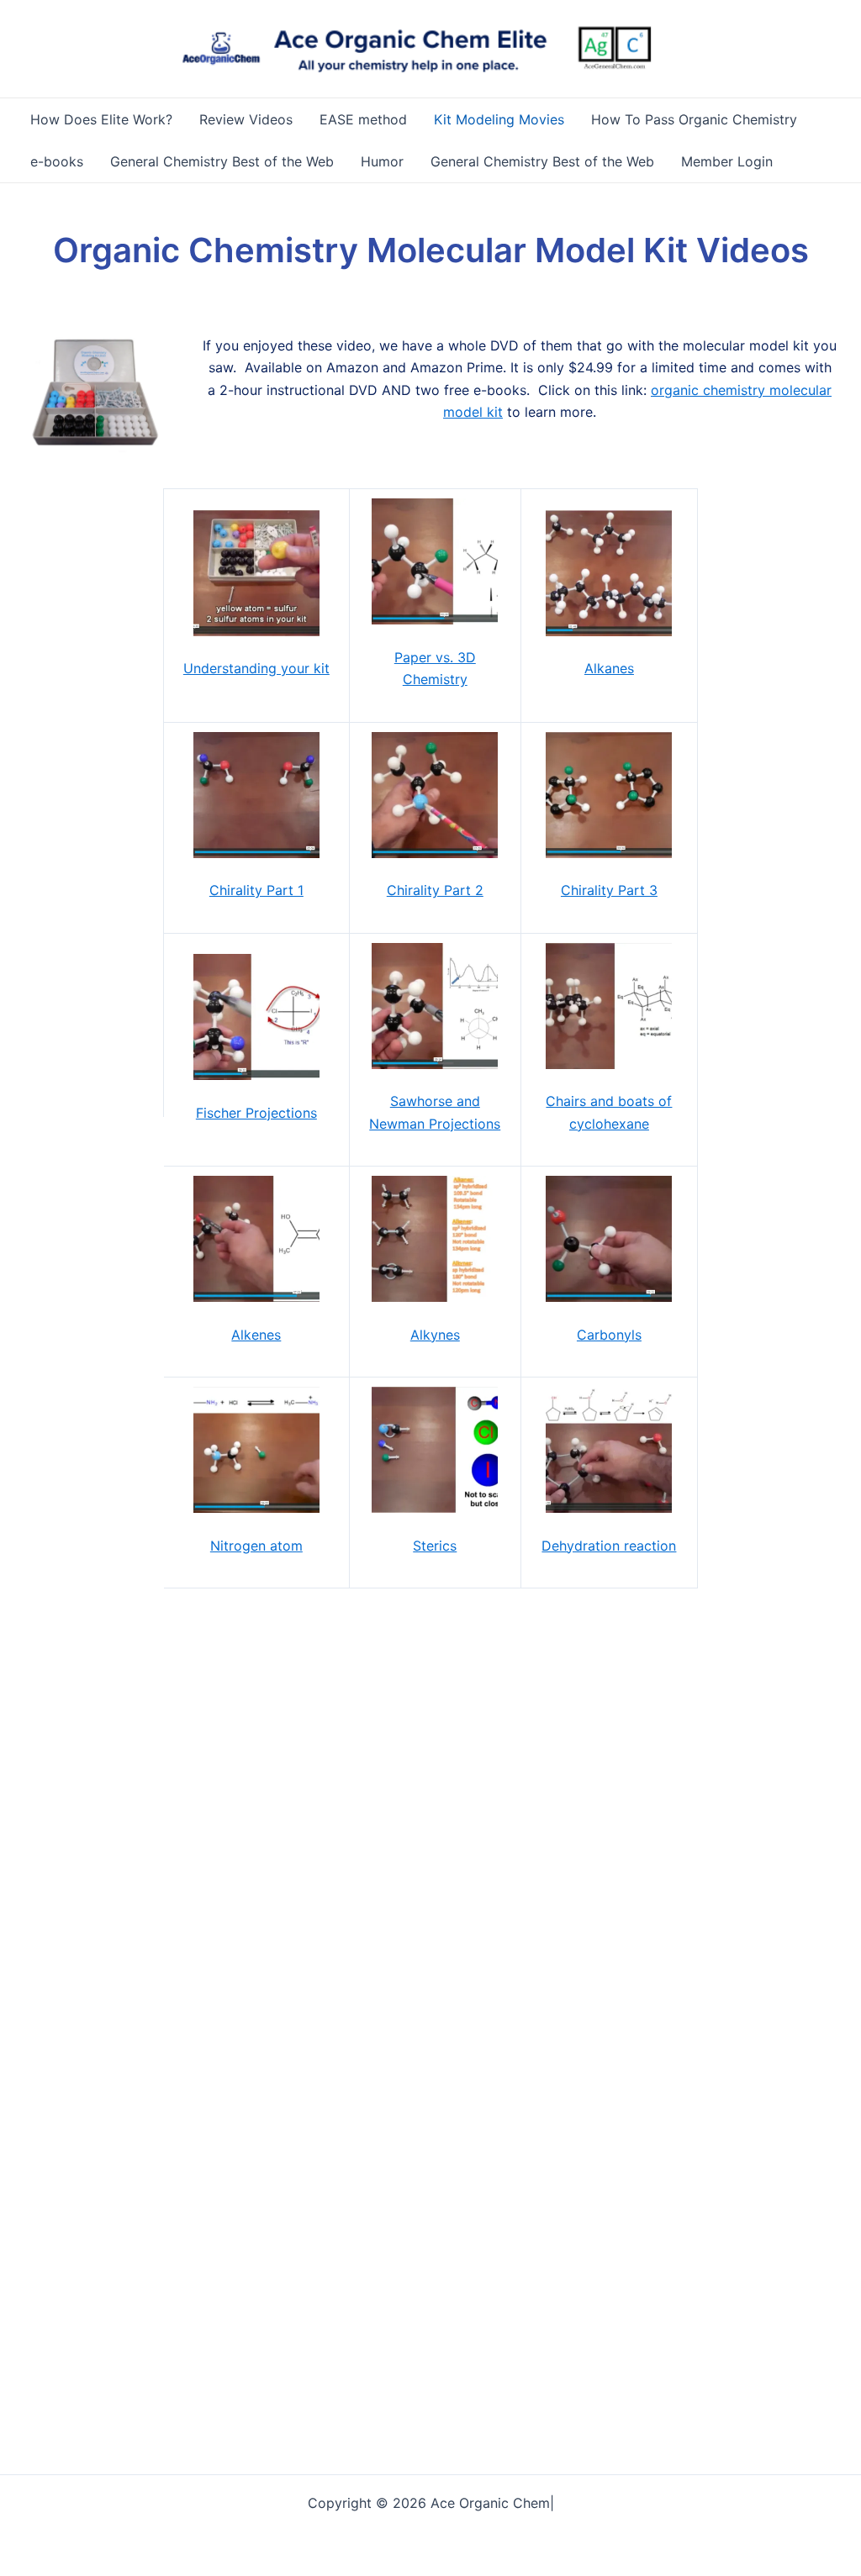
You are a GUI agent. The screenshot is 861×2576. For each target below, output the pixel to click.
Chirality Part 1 (256, 890)
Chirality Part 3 (609, 890)
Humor (382, 161)
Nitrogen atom (256, 1546)
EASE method (363, 119)
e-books (57, 161)
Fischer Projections (256, 1113)
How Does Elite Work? (101, 119)
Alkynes (435, 1335)
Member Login (727, 161)
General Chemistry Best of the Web (222, 161)
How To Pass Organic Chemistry (694, 119)
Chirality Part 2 (435, 890)
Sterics (435, 1546)
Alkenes (256, 1335)
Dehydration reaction (609, 1546)
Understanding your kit (256, 668)
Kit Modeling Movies (499, 119)
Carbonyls (609, 1335)
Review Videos (246, 119)
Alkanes (609, 668)
